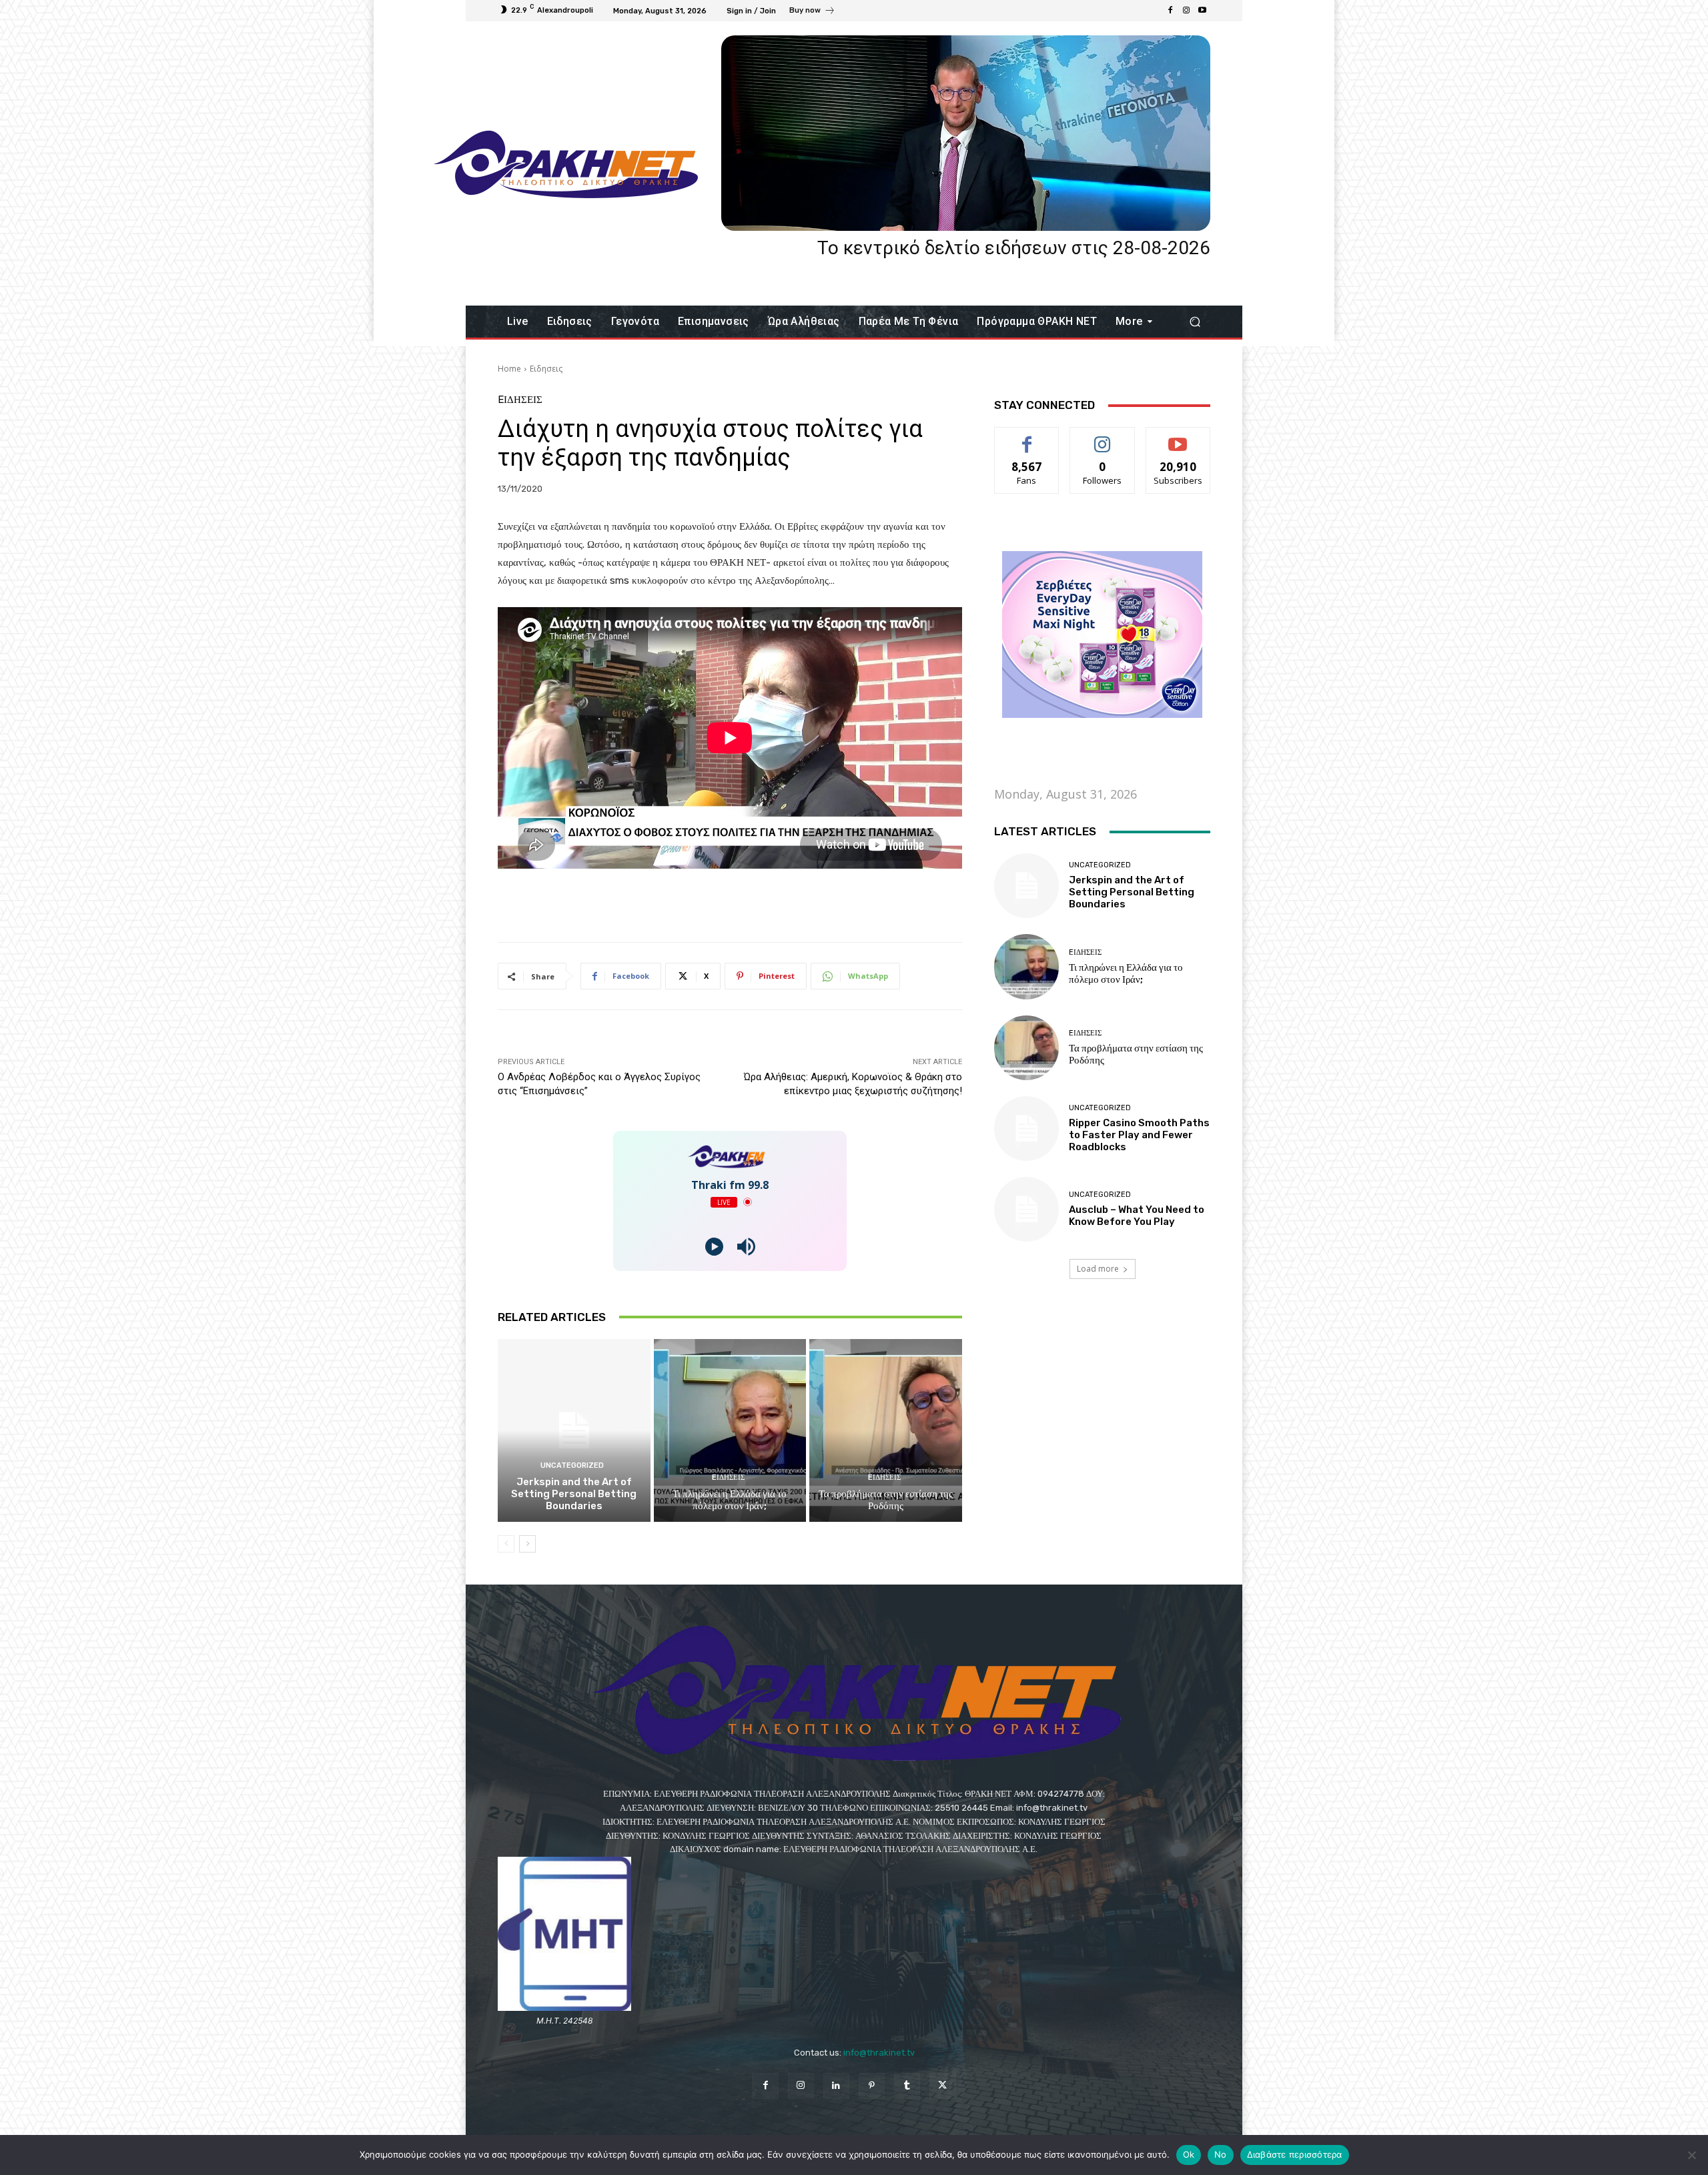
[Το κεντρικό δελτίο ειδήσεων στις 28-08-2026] (966, 133)
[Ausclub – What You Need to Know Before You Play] (1026, 1209)
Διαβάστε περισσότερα (1295, 2154)
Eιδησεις (546, 369)
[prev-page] (506, 1544)
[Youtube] (1202, 11)
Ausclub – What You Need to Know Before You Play (1137, 1216)
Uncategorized (572, 1465)
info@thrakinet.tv (879, 2053)
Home (509, 369)
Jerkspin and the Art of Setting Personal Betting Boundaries (574, 1494)
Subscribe (1178, 437)
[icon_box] (812, 12)
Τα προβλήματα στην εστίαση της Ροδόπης (886, 1500)
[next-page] (527, 1544)
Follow (1103, 437)
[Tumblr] (907, 2086)
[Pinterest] (872, 2086)
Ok (1189, 2154)
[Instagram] (1186, 11)
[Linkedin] (836, 2086)
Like (1027, 437)
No (1221, 2154)
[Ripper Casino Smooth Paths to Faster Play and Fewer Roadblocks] (1026, 1129)
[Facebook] (1170, 11)
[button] (1195, 322)
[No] (1691, 2155)
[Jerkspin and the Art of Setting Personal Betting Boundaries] (574, 1430)
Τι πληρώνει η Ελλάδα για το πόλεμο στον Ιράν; (730, 1500)
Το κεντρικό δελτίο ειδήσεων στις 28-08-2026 (1014, 248)
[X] (942, 2086)
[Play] (714, 1247)
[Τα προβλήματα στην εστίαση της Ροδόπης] (886, 1430)
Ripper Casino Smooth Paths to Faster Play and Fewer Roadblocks (1139, 1135)
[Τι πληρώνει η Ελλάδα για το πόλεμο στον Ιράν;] (730, 1430)
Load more (1098, 1269)
